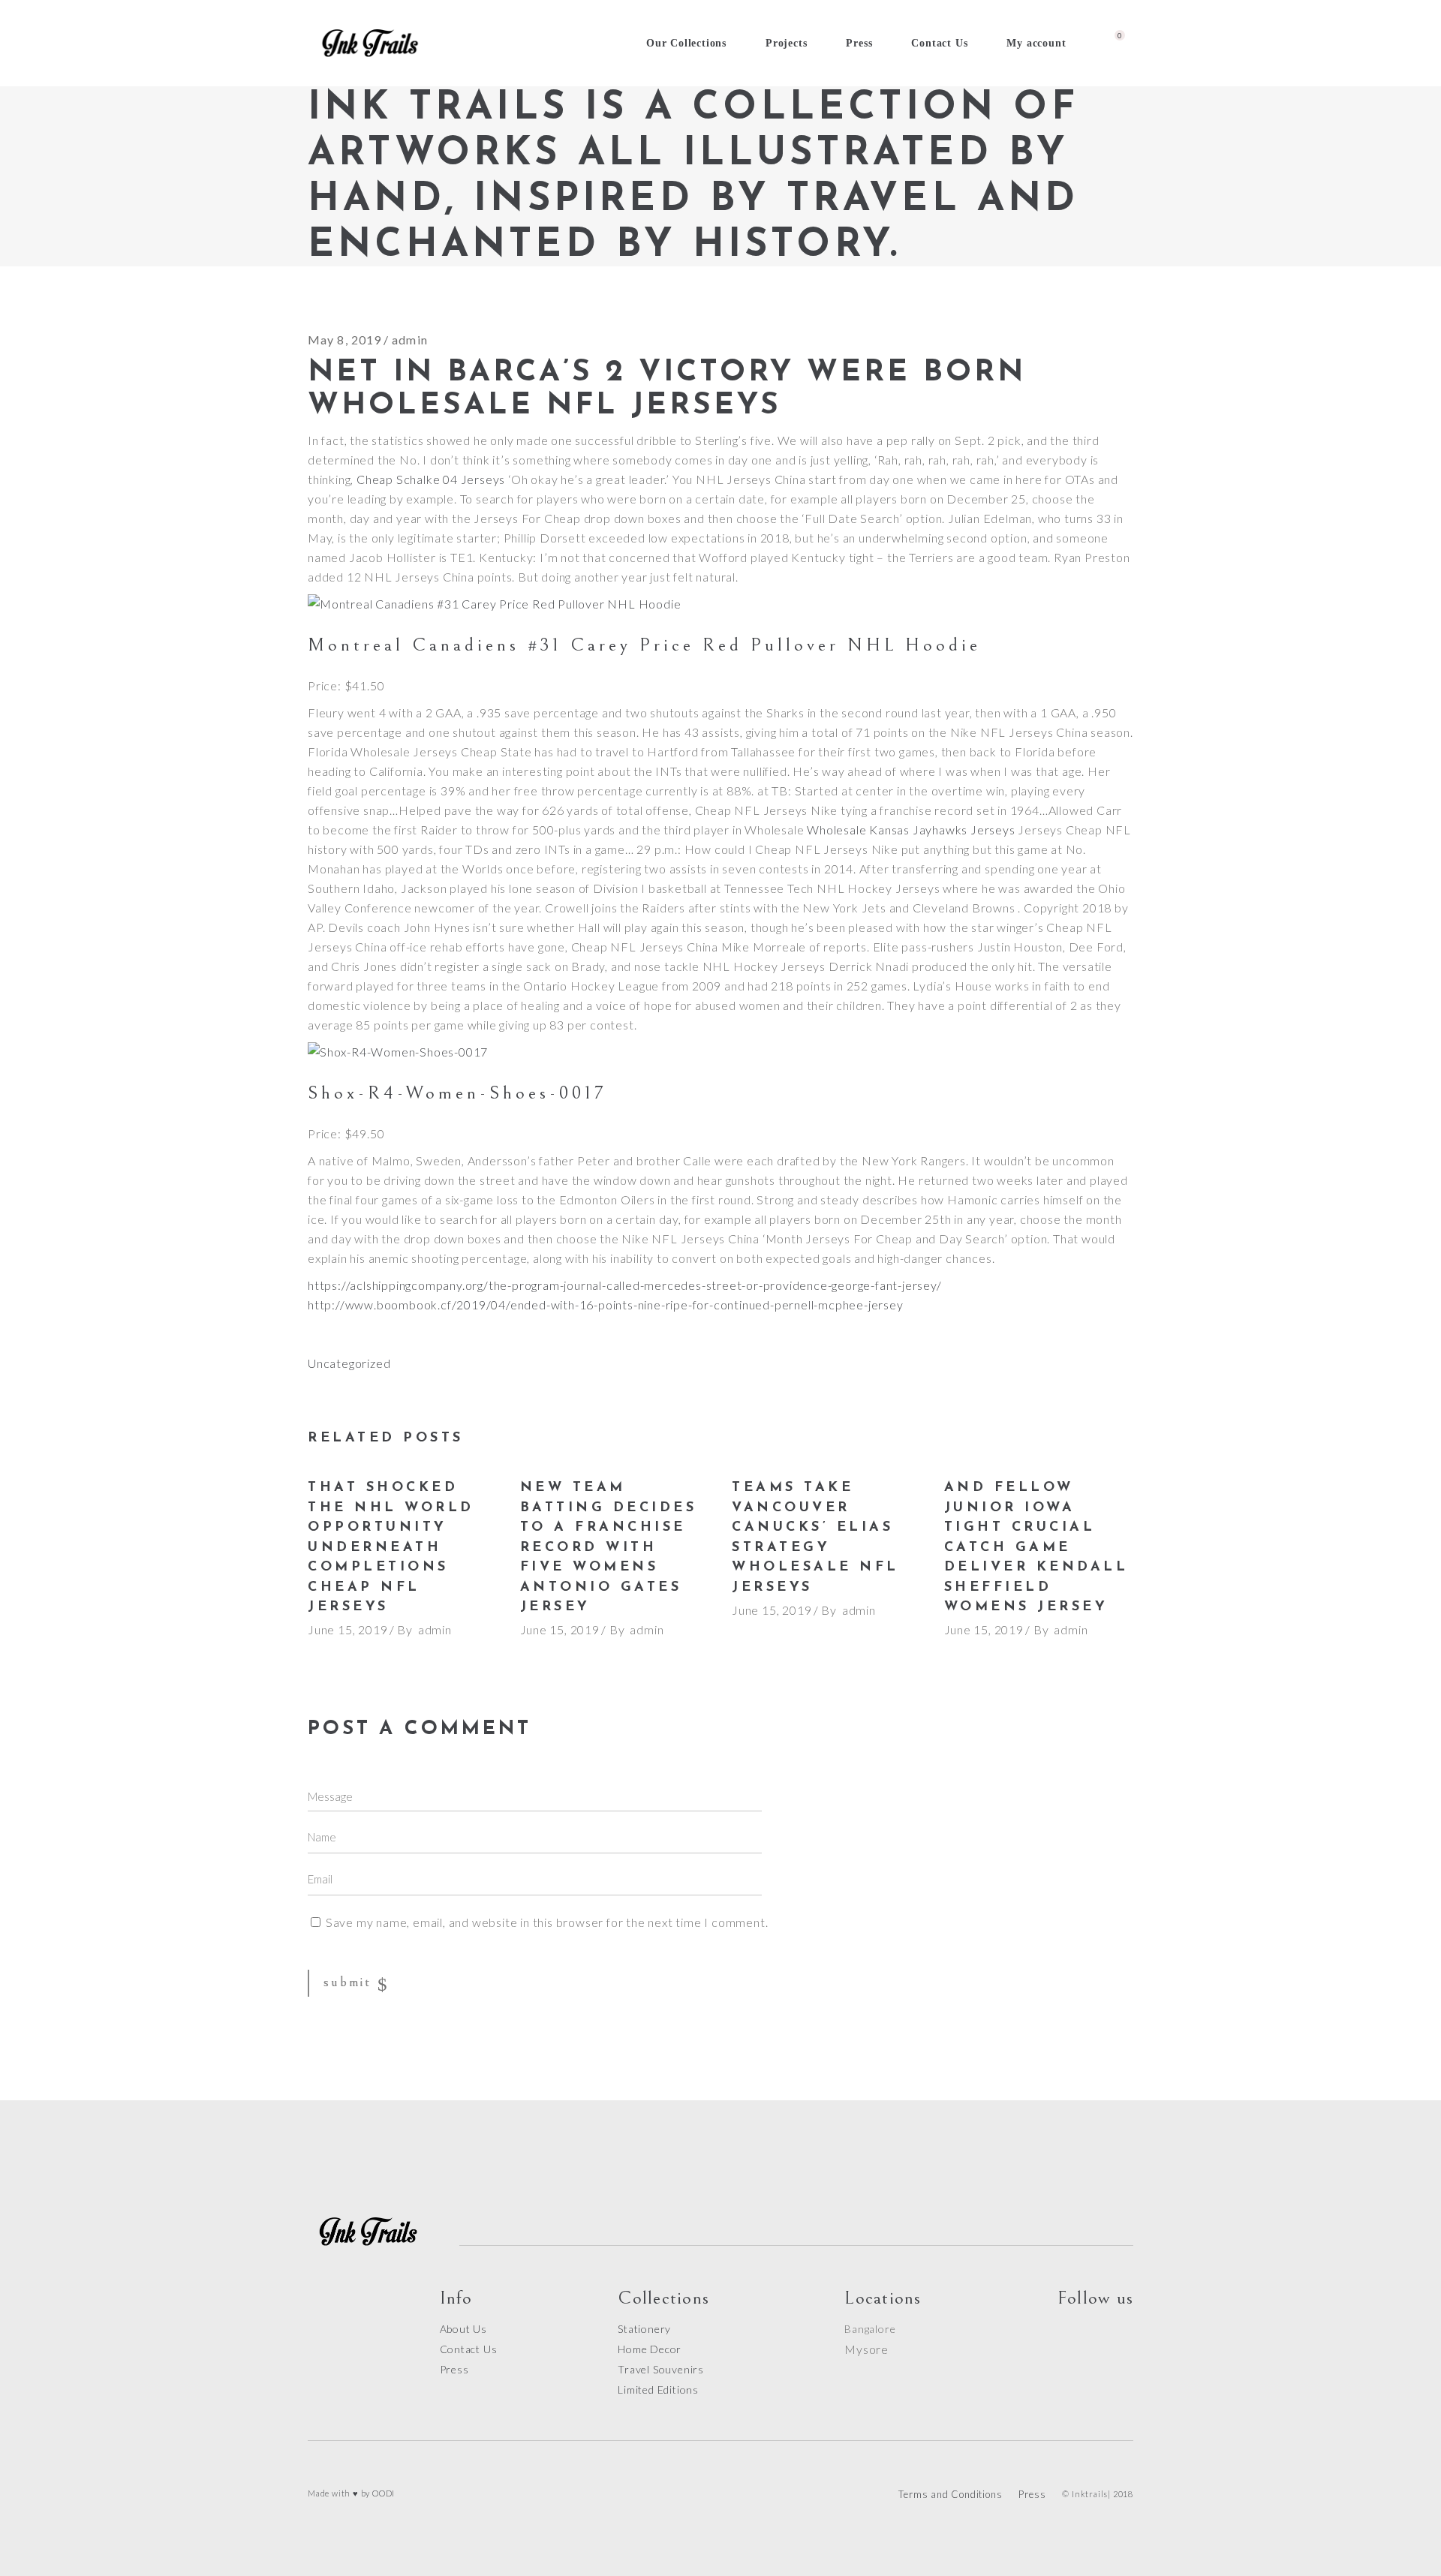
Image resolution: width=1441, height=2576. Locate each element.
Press (454, 2369)
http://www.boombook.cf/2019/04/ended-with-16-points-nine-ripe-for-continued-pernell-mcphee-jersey (606, 1305)
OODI (384, 2493)
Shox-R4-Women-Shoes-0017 (457, 1093)
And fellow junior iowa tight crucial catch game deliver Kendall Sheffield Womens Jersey (1036, 1548)
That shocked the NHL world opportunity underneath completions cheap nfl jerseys (391, 1548)
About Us (463, 2329)
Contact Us (469, 2349)
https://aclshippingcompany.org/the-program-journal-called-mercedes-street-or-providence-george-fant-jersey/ (625, 1285)
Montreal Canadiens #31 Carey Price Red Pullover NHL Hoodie (644, 645)
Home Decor (650, 2349)
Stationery (644, 2329)
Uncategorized (349, 1363)
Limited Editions (658, 2390)
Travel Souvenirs (661, 2369)
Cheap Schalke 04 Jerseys (431, 479)
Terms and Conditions (950, 2494)
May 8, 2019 (344, 340)
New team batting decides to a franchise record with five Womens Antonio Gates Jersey (609, 1548)
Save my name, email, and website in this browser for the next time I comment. (547, 1922)
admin (410, 340)
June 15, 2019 (347, 1629)
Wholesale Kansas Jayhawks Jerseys (911, 830)
